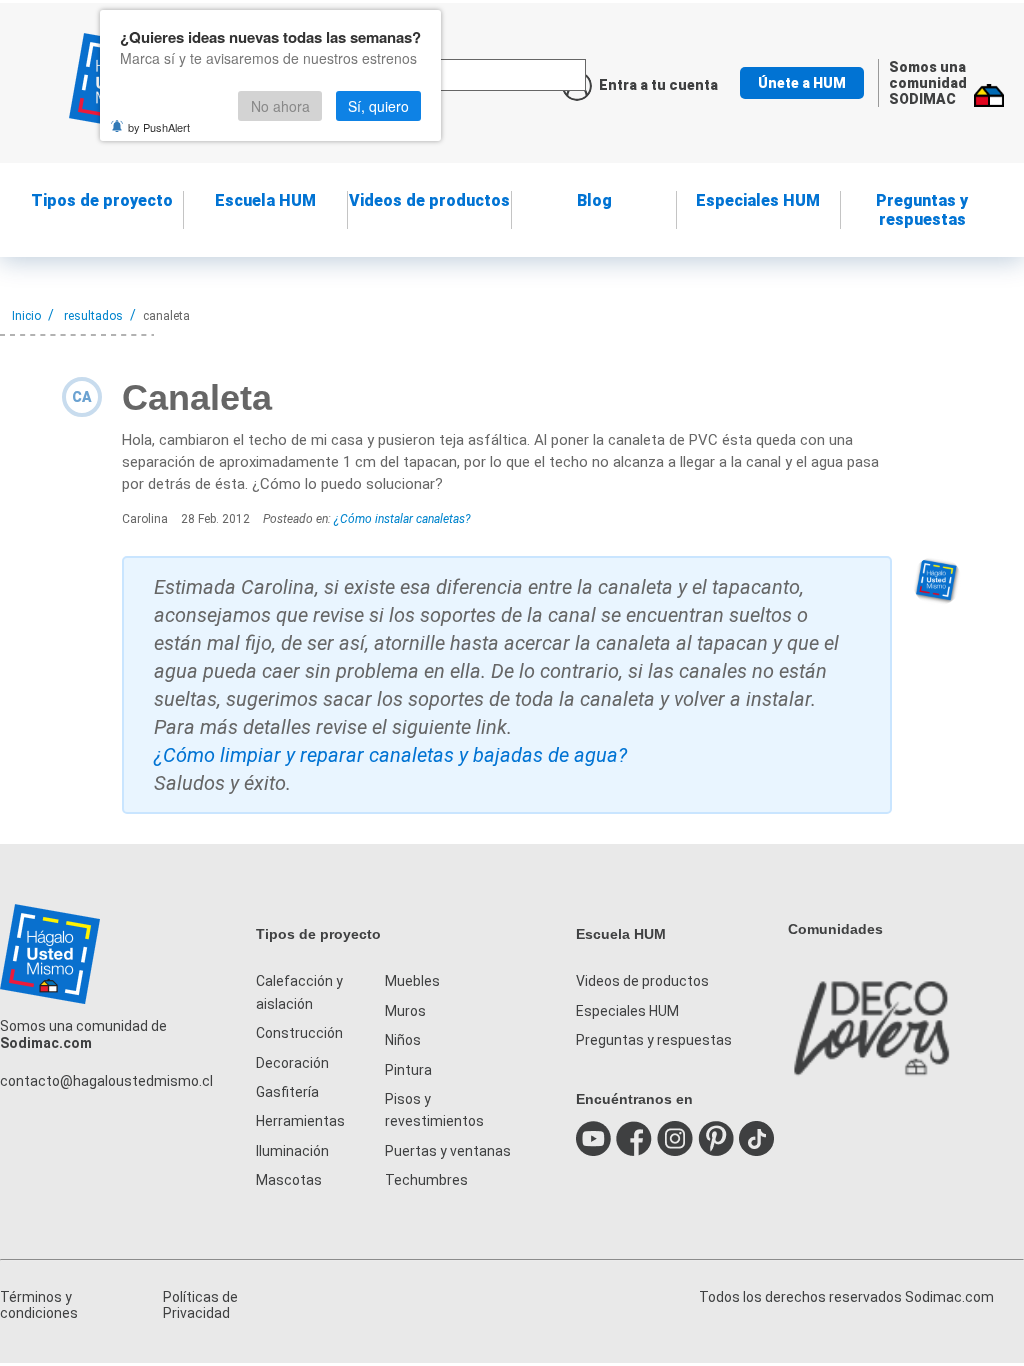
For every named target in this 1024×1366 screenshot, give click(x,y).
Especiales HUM (758, 200)
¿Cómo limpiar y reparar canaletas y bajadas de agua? (390, 755)
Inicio (26, 316)
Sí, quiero (378, 106)
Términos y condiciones (39, 1305)
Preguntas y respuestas (922, 210)
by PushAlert (159, 127)
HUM (265, 200)
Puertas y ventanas (448, 1151)
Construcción (299, 1033)
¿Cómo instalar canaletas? (402, 519)
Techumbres (426, 1180)
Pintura (408, 1070)
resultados (93, 316)
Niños (403, 1040)
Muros (405, 1011)
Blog (594, 200)
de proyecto (102, 200)
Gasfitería (287, 1092)
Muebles (412, 981)
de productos (429, 200)
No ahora (280, 106)
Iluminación (292, 1151)
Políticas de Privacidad (200, 1305)
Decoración (292, 1063)
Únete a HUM (802, 83)
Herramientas (300, 1121)
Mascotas (289, 1180)
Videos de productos (642, 981)
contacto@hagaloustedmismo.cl (106, 1081)
